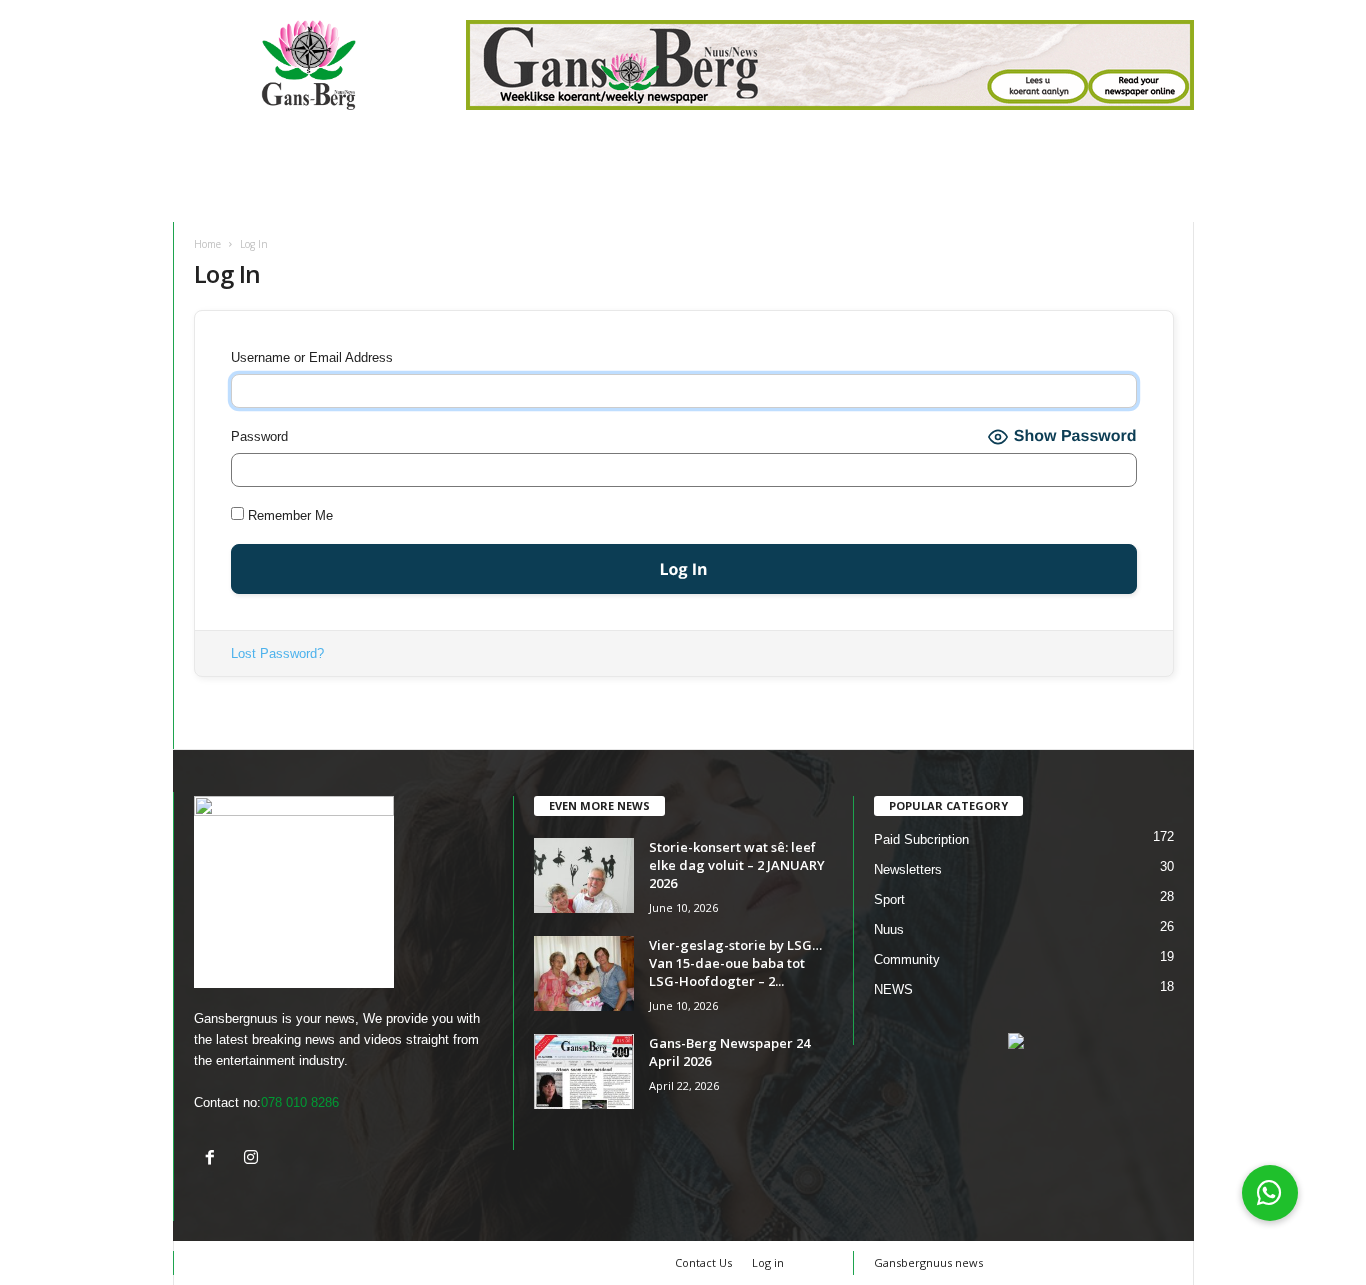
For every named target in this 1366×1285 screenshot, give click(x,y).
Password (259, 436)
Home (207, 244)
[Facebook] (214, 1159)
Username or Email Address (312, 357)
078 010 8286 (300, 1102)
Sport (889, 899)
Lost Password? (277, 653)
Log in (768, 1262)
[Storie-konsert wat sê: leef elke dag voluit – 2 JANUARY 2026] (584, 875)
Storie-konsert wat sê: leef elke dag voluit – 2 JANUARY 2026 (737, 865)
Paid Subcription (921, 839)
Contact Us (703, 1262)
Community (907, 959)
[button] (1270, 1193)
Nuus (889, 929)
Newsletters (908, 869)
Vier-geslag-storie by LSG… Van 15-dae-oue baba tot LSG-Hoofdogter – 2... (735, 963)
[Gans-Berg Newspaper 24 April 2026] (584, 1071)
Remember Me (288, 515)
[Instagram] (253, 1159)
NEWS (893, 989)
